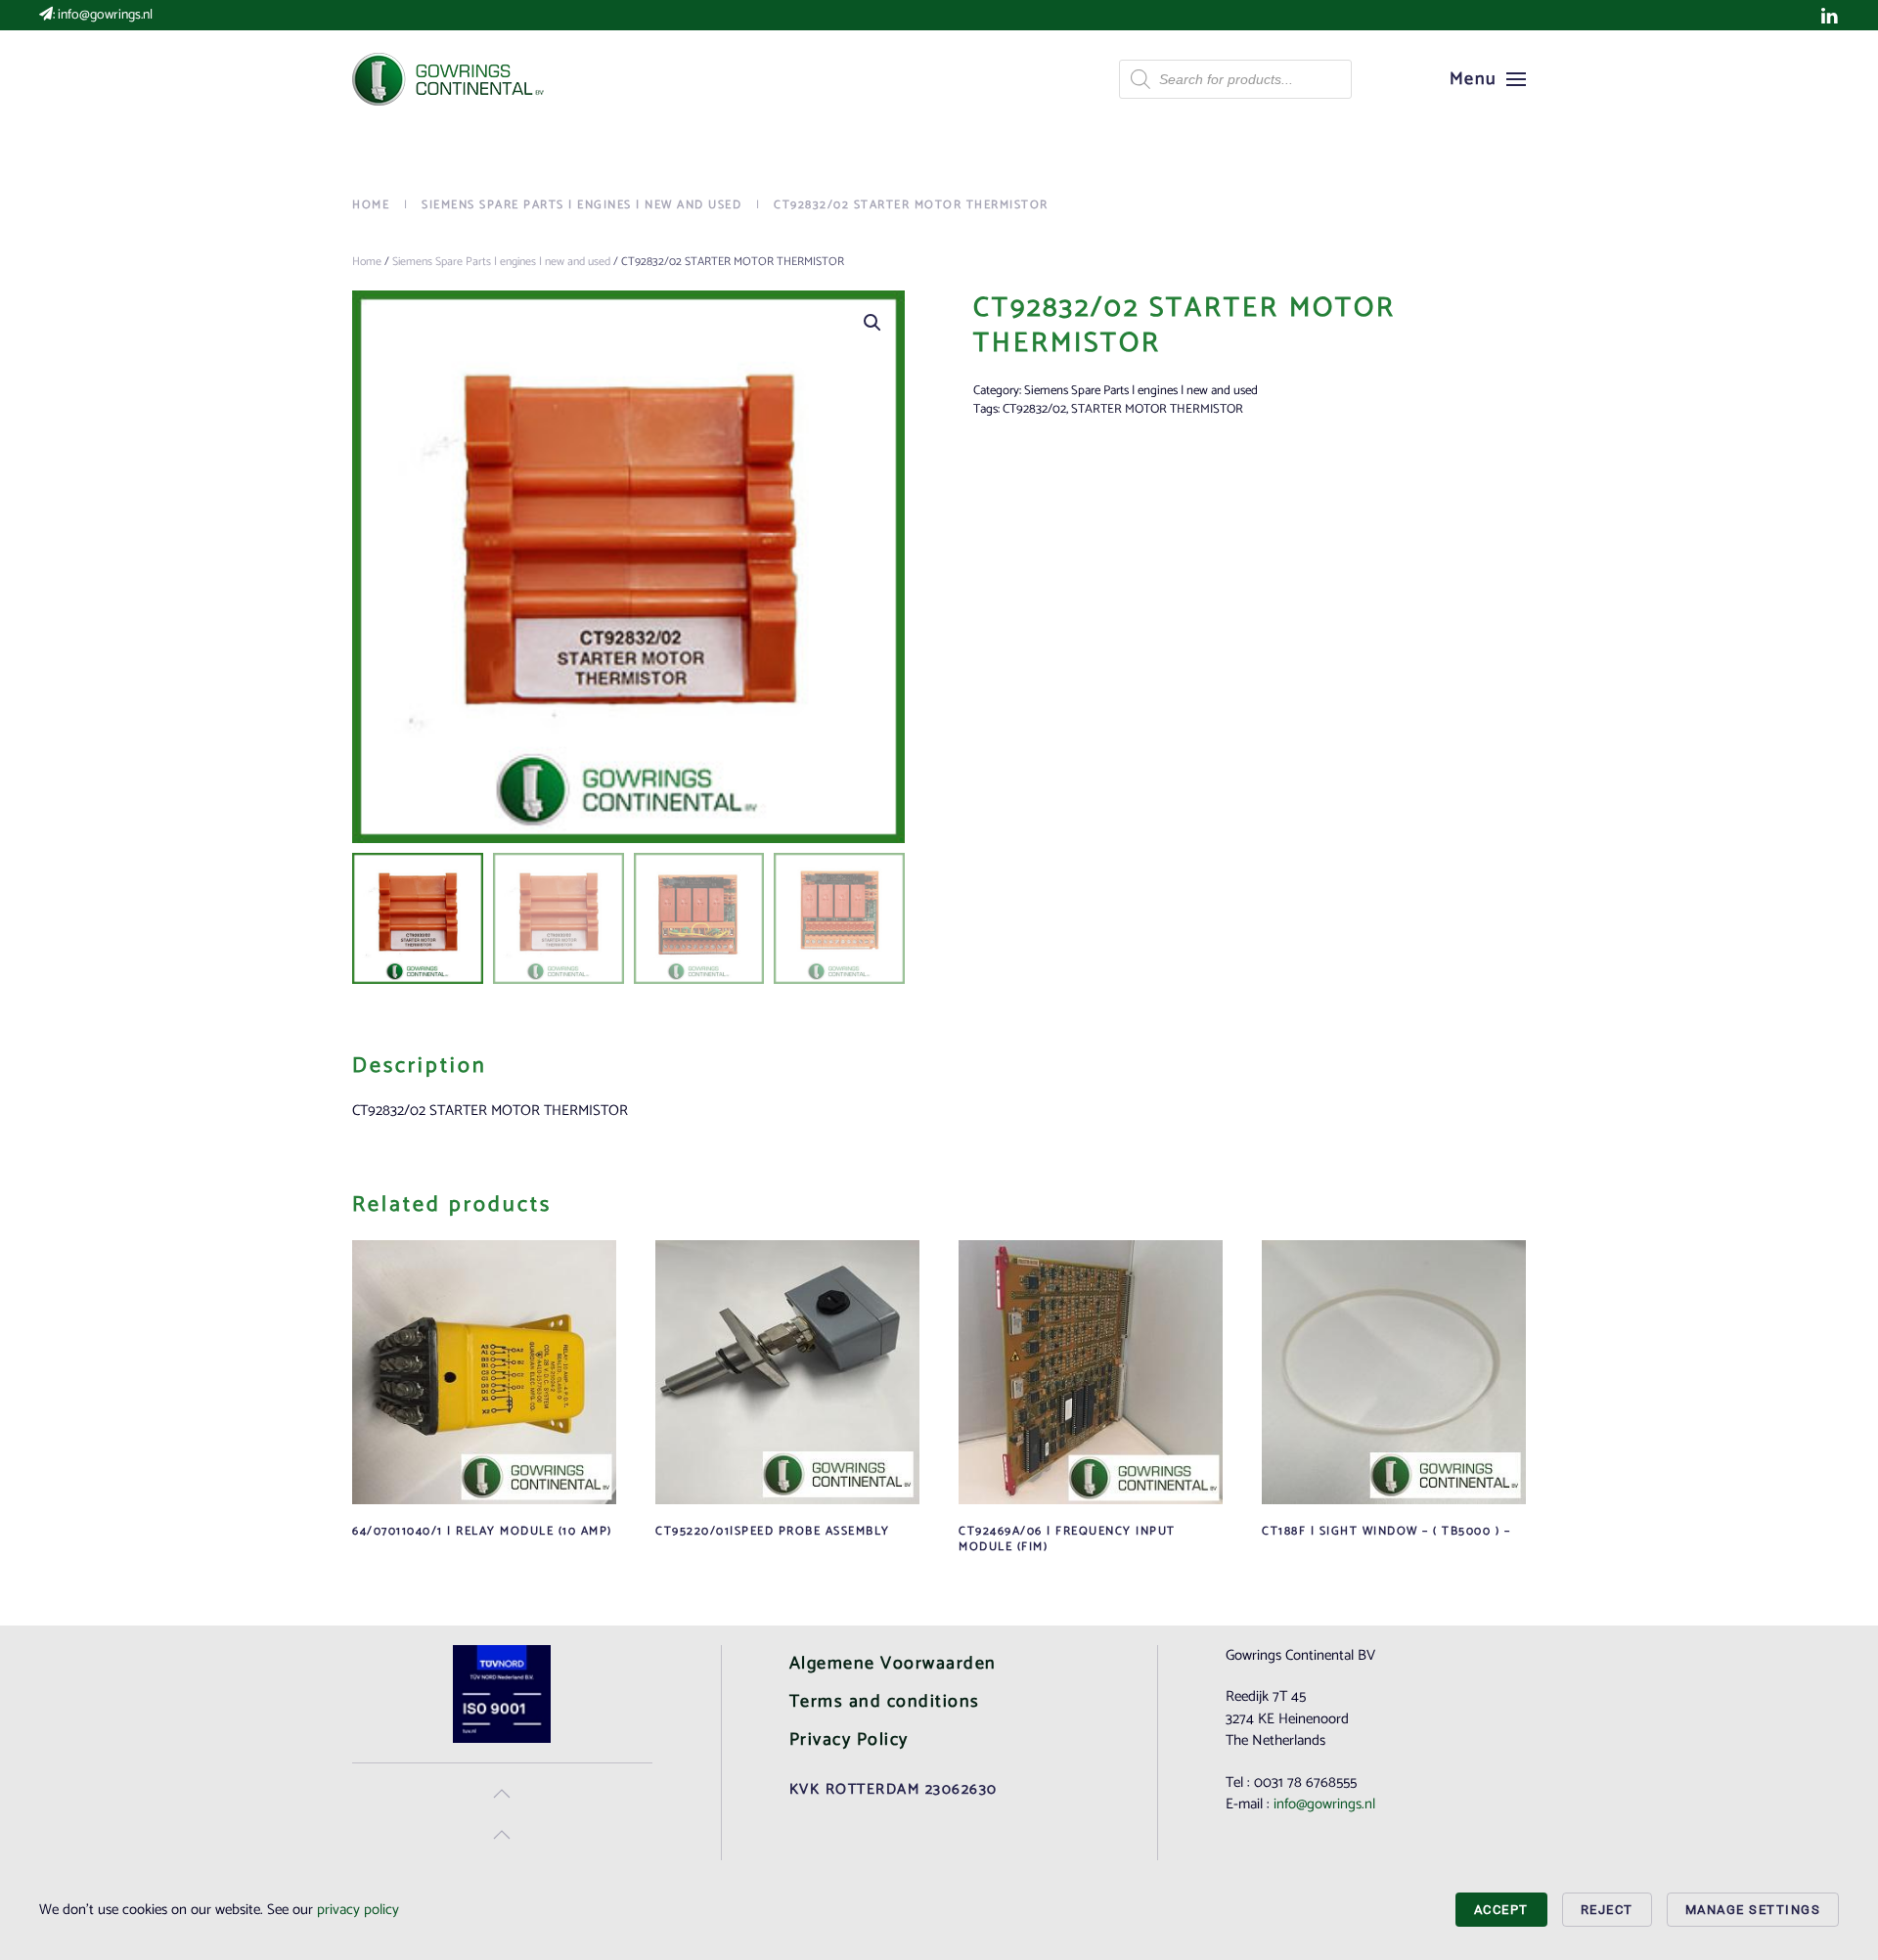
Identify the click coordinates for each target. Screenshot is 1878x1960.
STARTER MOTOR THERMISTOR (1157, 409)
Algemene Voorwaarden (893, 1664)
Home (367, 262)
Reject (1607, 1910)
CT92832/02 (1034, 409)
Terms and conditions (885, 1702)
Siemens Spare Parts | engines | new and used (501, 262)
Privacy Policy (849, 1740)
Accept (1501, 1910)
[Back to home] (450, 79)
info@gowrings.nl (105, 15)
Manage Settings (1753, 1910)
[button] (1488, 79)
